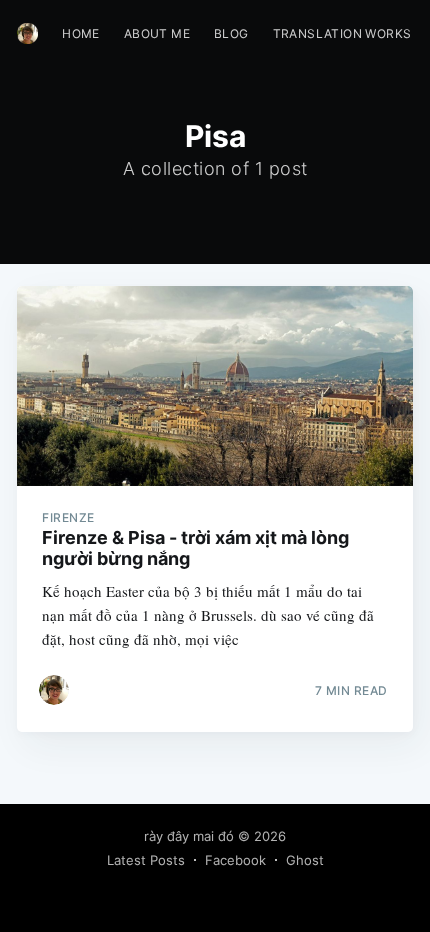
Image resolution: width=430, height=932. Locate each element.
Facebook (235, 860)
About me (157, 33)
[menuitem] (81, 33)
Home (81, 33)
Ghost (305, 860)
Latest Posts (146, 860)
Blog (231, 33)
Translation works (342, 33)
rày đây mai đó (189, 836)
